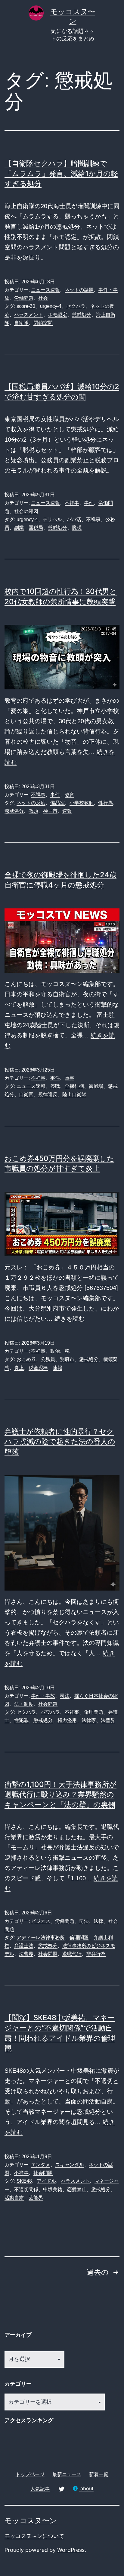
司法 (65, 1696)
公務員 (48, 1359)
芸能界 (36, 2198)
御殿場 (96, 1086)
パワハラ (50, 1712)
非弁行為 (96, 1954)
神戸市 (50, 811)
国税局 (36, 528)
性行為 (106, 803)
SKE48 (24, 2181)
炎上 (19, 1368)
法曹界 (108, 1720)
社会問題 (48, 1704)
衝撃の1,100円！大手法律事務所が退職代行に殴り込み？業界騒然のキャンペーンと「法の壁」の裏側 (60, 1794)
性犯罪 (21, 1720)
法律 (98, 1921)
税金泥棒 (38, 1368)
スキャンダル (70, 2165)
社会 (43, 298)
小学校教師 (82, 803)
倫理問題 (94, 1712)
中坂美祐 (53, 2189)
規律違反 (48, 1094)
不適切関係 (26, 2189)
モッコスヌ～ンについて (34, 2536)
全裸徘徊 (74, 1086)
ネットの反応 (31, 803)
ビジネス (41, 1921)
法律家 (89, 1720)
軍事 (70, 1078)
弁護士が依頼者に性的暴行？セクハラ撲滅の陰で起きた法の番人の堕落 (60, 1442)
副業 (19, 528)
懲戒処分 (82, 315)
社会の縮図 (26, 511)
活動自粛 (14, 2198)
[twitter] (61, 2489)
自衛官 (26, 1094)
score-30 (26, 306)
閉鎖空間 (43, 323)
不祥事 (72, 503)
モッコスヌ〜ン (31, 2521)
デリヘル (52, 519)
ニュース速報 (45, 290)
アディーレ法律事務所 (41, 1938)
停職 (55, 1086)
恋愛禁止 (77, 2189)
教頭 (33, 811)
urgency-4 (51, 306)
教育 (70, 795)
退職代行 (72, 1954)
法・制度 (24, 1704)
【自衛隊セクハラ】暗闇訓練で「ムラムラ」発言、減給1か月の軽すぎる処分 (61, 173)
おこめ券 (26, 1359)
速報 (67, 811)
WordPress (71, 2550)
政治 (55, 1351)
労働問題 (24, 298)
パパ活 (74, 519)
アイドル (46, 2181)
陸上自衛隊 (74, 1094)
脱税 (77, 528)
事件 (89, 503)
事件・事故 (43, 1696)
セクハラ (76, 306)
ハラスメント (29, 315)
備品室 (57, 803)
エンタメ (41, 2165)
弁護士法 (24, 1946)
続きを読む (70, 1319)
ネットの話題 (79, 290)
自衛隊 (21, 323)
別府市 (67, 1359)
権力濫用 (67, 1720)
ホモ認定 (57, 315)
